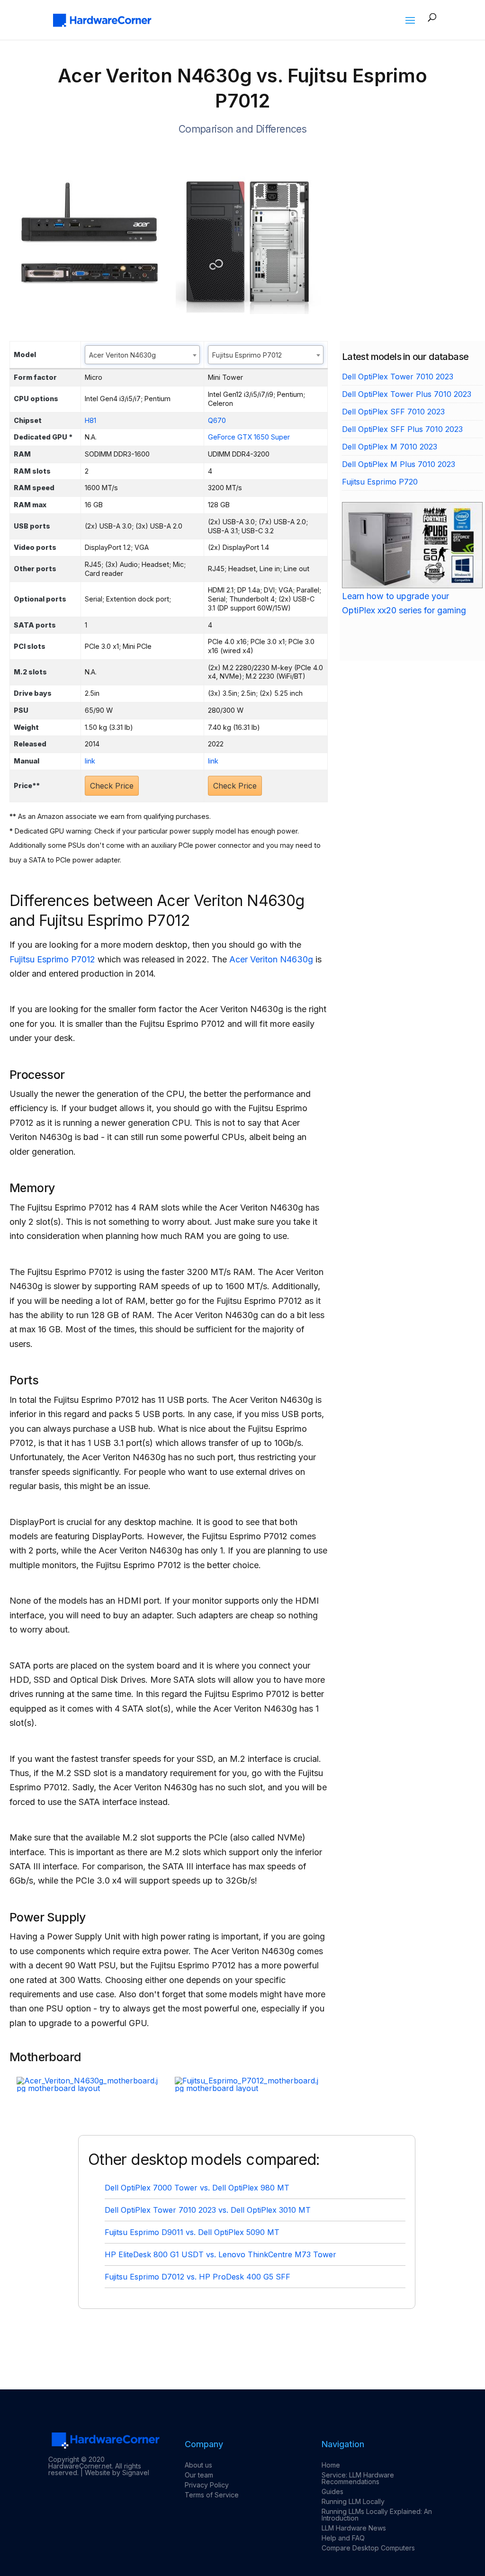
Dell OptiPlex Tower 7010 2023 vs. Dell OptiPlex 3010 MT (208, 2210)
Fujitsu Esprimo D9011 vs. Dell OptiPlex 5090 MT (192, 2232)
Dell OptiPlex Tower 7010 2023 (398, 377)
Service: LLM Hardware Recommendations (358, 2478)
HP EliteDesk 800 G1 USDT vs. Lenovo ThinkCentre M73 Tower (220, 2254)
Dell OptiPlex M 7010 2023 (390, 447)
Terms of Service (212, 2495)
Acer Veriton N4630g (271, 959)
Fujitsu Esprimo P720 (380, 482)
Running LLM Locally (353, 2501)
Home (331, 2465)
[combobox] (142, 355)
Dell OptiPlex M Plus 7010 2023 (399, 464)
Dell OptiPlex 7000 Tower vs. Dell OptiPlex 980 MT (197, 2188)
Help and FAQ (343, 2538)
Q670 (217, 420)
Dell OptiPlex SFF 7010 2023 (393, 412)
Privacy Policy (207, 2485)
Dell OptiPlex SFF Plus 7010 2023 (402, 429)
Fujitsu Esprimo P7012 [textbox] (247, 355)
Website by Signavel (117, 2473)
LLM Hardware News (354, 2528)
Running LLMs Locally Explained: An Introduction (377, 2515)
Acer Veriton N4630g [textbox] (122, 355)
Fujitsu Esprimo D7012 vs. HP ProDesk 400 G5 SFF (198, 2277)
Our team (199, 2475)
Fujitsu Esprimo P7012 (52, 959)
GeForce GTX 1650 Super (249, 437)
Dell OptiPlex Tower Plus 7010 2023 (407, 394)
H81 (90, 420)
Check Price (112, 786)
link (90, 761)
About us (198, 2465)
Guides (332, 2491)
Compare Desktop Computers (368, 2548)
